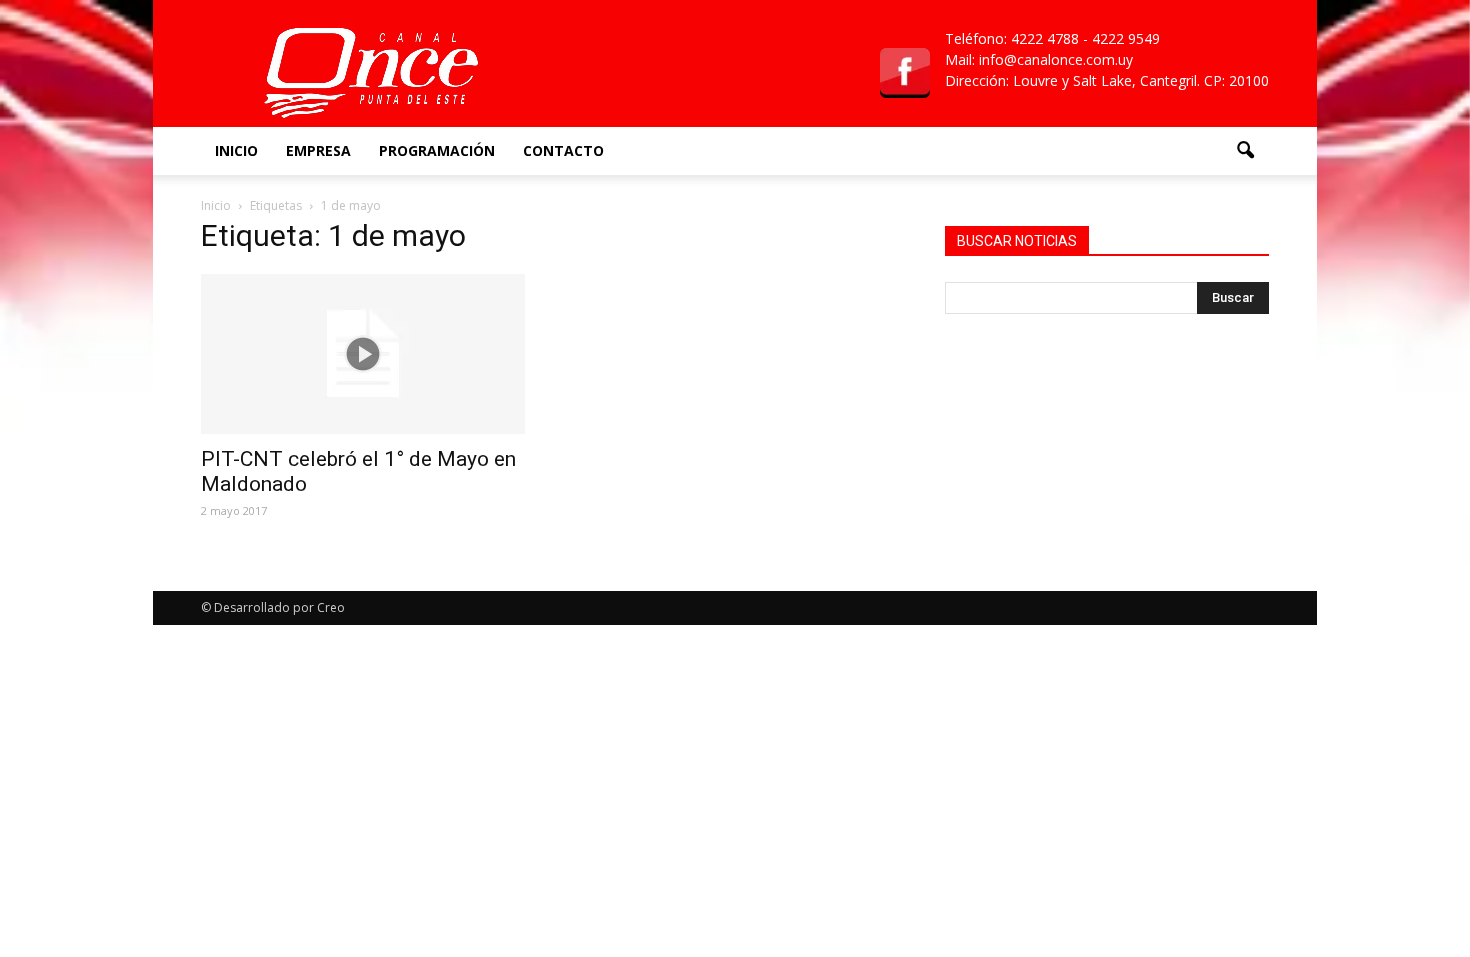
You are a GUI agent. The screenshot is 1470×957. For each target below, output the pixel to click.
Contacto (563, 150)
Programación (437, 150)
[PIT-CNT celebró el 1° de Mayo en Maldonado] (363, 354)
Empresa (318, 150)
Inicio (236, 150)
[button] (1245, 151)
